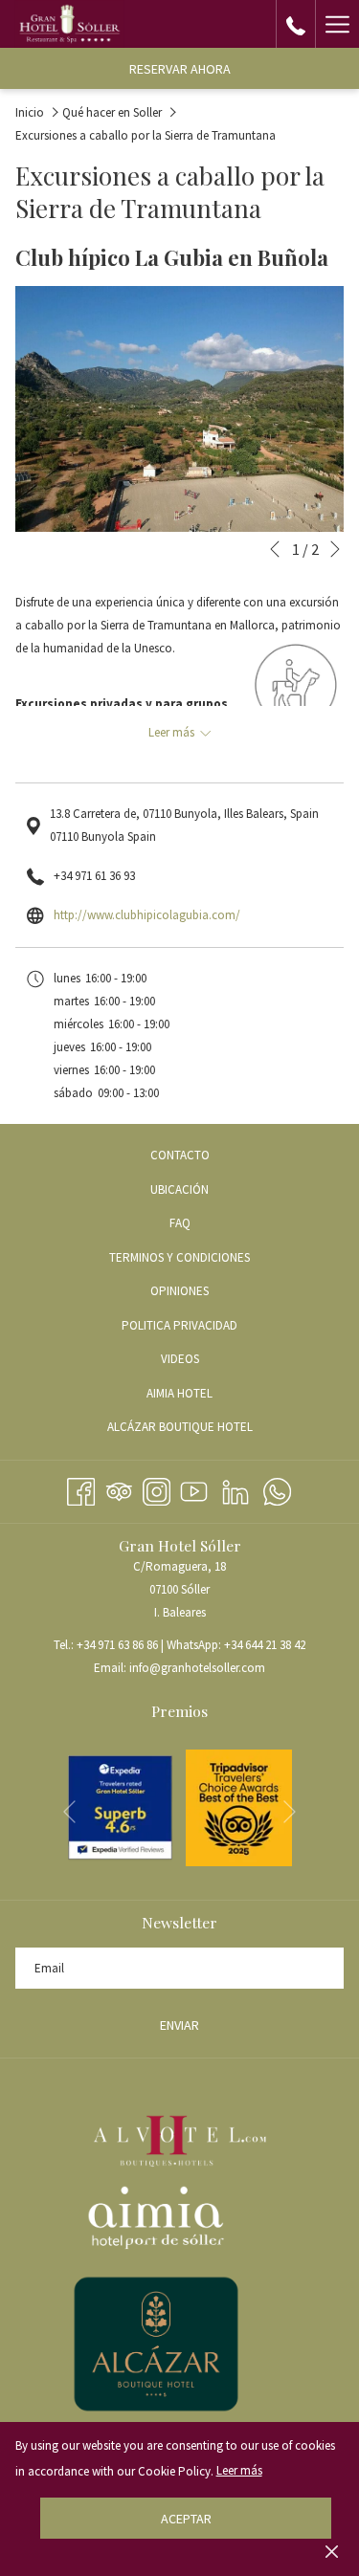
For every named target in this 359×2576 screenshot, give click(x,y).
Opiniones (179, 1291)
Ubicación (179, 1189)
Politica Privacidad (179, 1325)
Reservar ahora (180, 69)
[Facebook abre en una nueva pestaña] (81, 1489)
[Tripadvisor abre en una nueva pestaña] (119, 1489)
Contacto (180, 1155)
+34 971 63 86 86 (117, 1645)
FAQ (180, 1223)
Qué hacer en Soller (112, 112)
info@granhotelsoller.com (197, 1668)
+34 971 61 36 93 (94, 876)
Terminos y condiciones (179, 1257)
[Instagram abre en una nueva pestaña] (157, 1489)
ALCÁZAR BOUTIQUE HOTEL (203, 1430)
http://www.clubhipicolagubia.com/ (147, 915)
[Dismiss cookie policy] (332, 2551)
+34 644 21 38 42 (265, 1645)
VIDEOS (203, 1362)
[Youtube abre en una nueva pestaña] (194, 1489)
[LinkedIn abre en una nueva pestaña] (236, 1489)
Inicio (30, 112)
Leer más (239, 2470)
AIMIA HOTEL (202, 1396)
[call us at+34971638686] (296, 23)
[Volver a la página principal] (69, 24)
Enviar (179, 2025)
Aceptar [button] (186, 2519)
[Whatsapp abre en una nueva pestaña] (277, 1489)
